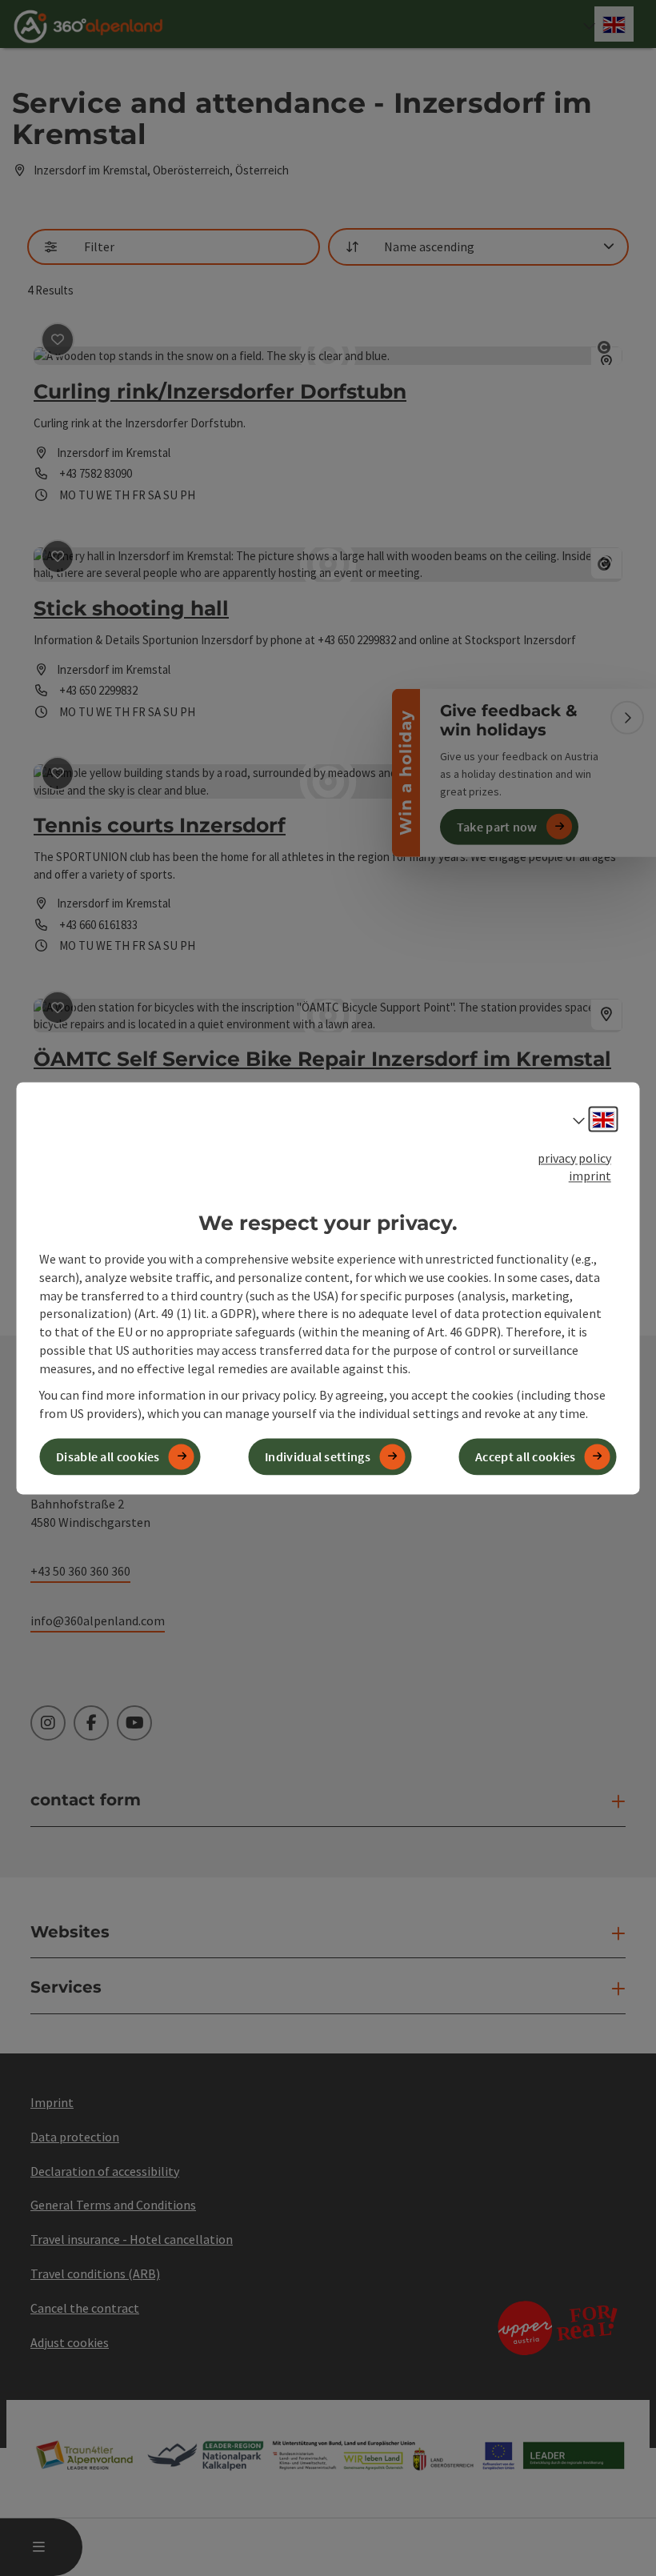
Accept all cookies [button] (525, 1456)
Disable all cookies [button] (108, 1456)
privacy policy (574, 1158)
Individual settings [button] (318, 1456)
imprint (590, 1176)
